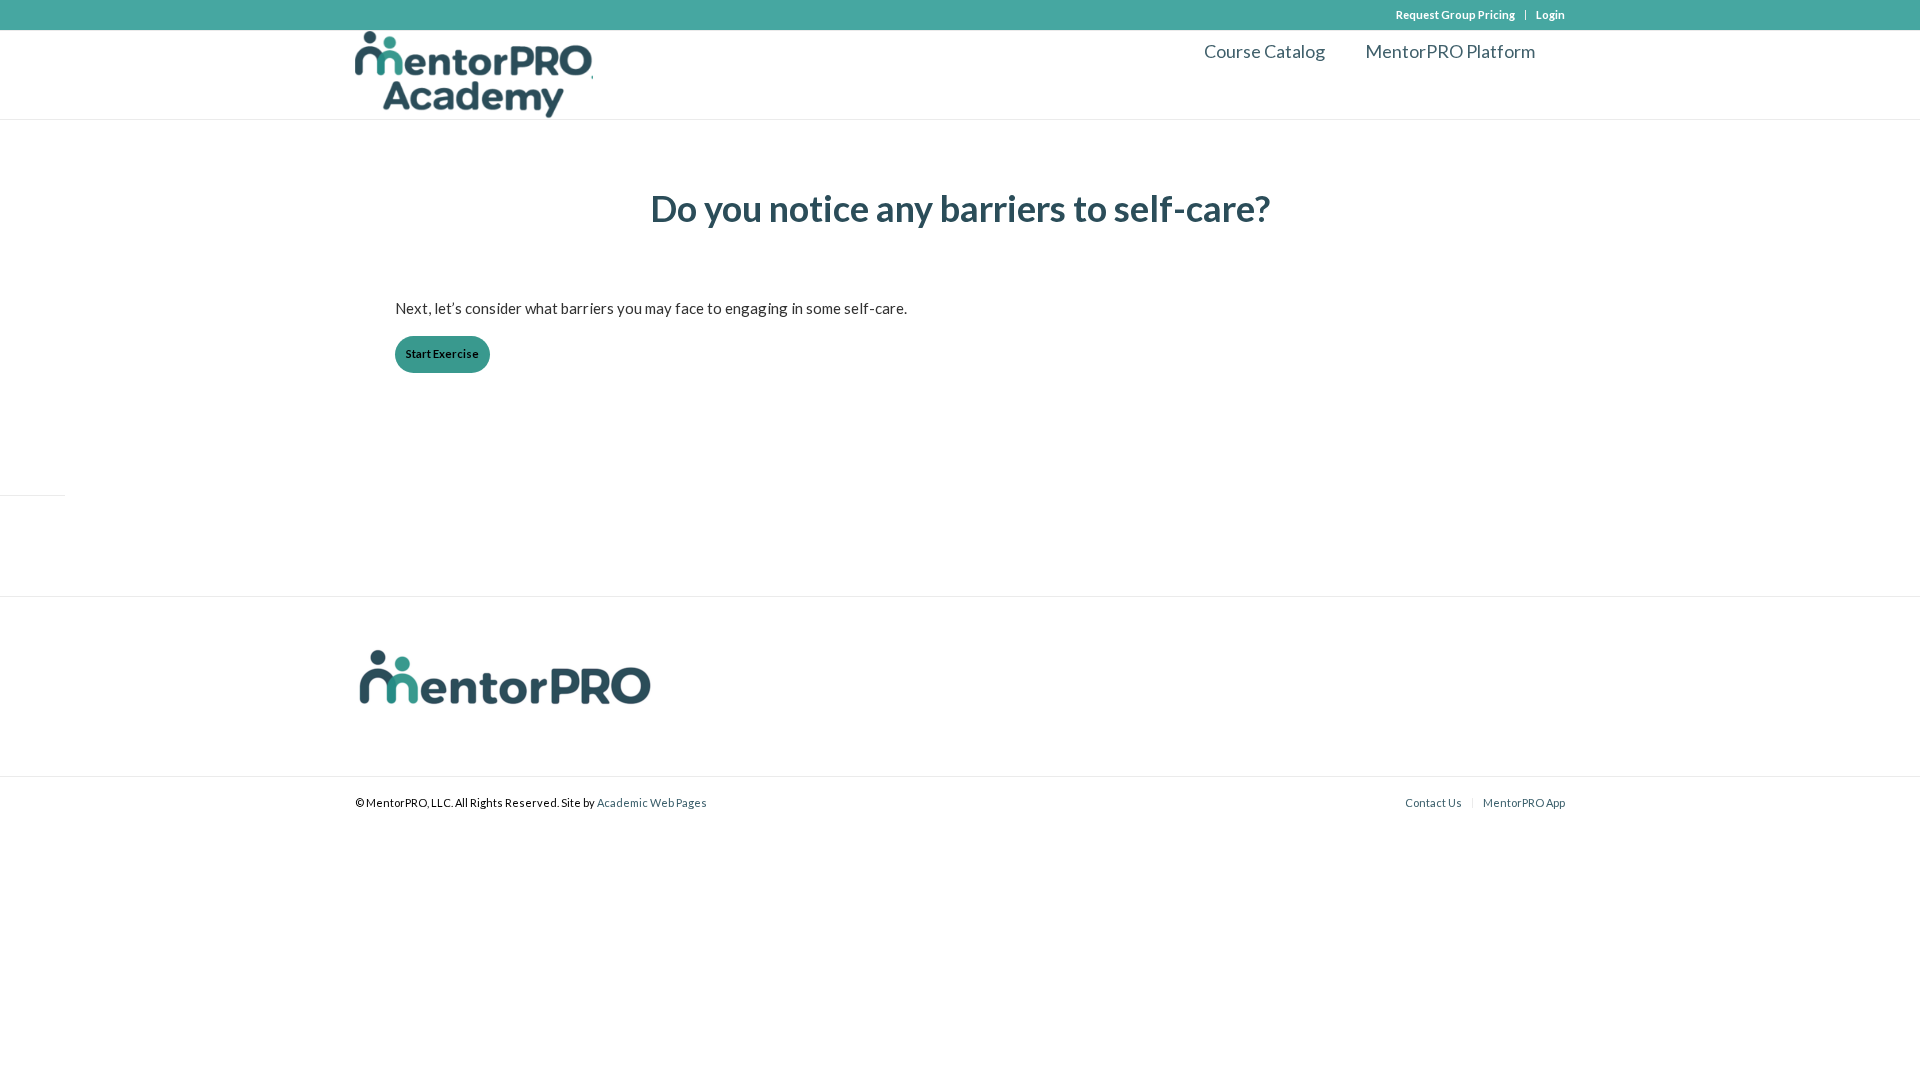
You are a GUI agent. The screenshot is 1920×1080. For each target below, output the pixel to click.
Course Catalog (1264, 51)
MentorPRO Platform (1450, 51)
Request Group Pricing (1455, 14)
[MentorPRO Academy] (474, 75)
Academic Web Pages (652, 802)
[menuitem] (1456, 15)
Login (1550, 14)
